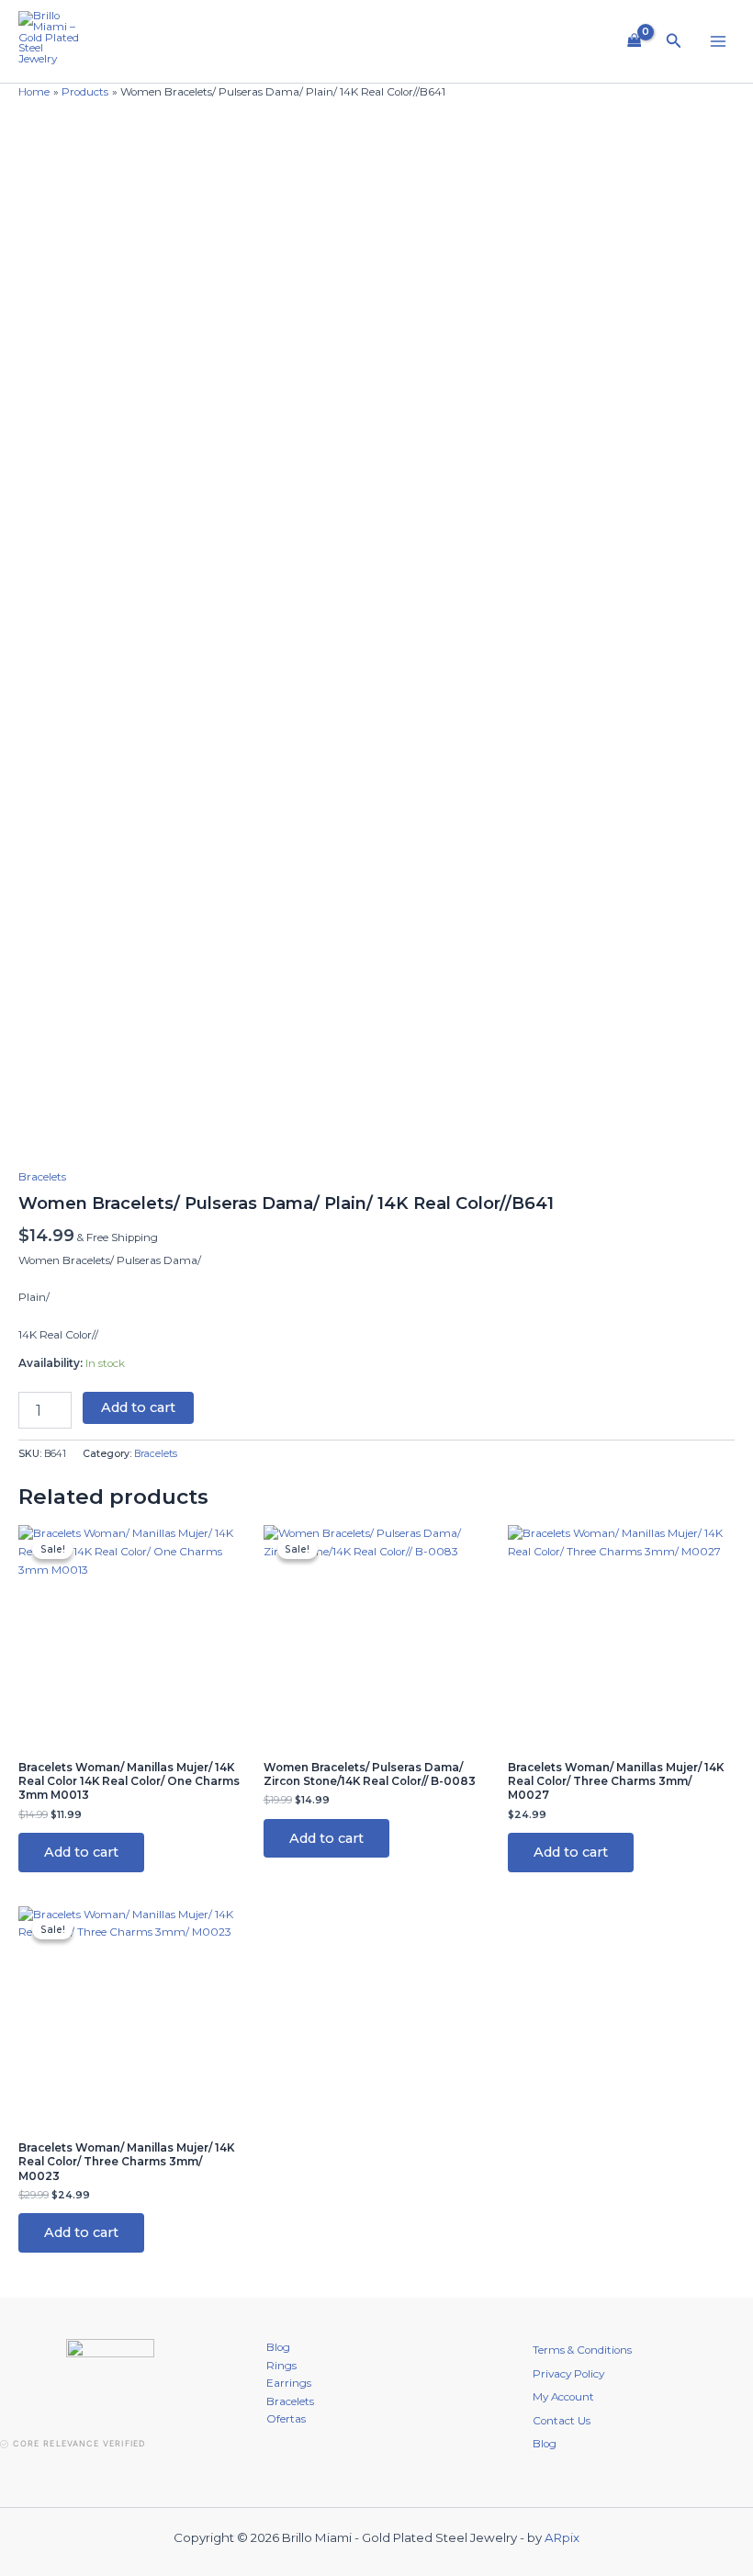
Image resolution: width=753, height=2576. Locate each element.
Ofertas (286, 2419)
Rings (281, 2366)
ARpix (562, 2537)
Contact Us (562, 2421)
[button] (674, 41)
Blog (278, 2347)
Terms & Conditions (582, 2350)
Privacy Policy (568, 2374)
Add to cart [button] (81, 1852)
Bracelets (42, 1177)
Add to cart (138, 1407)
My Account (563, 2397)
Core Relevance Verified (79, 2443)
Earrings (289, 2383)
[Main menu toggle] (718, 42)
